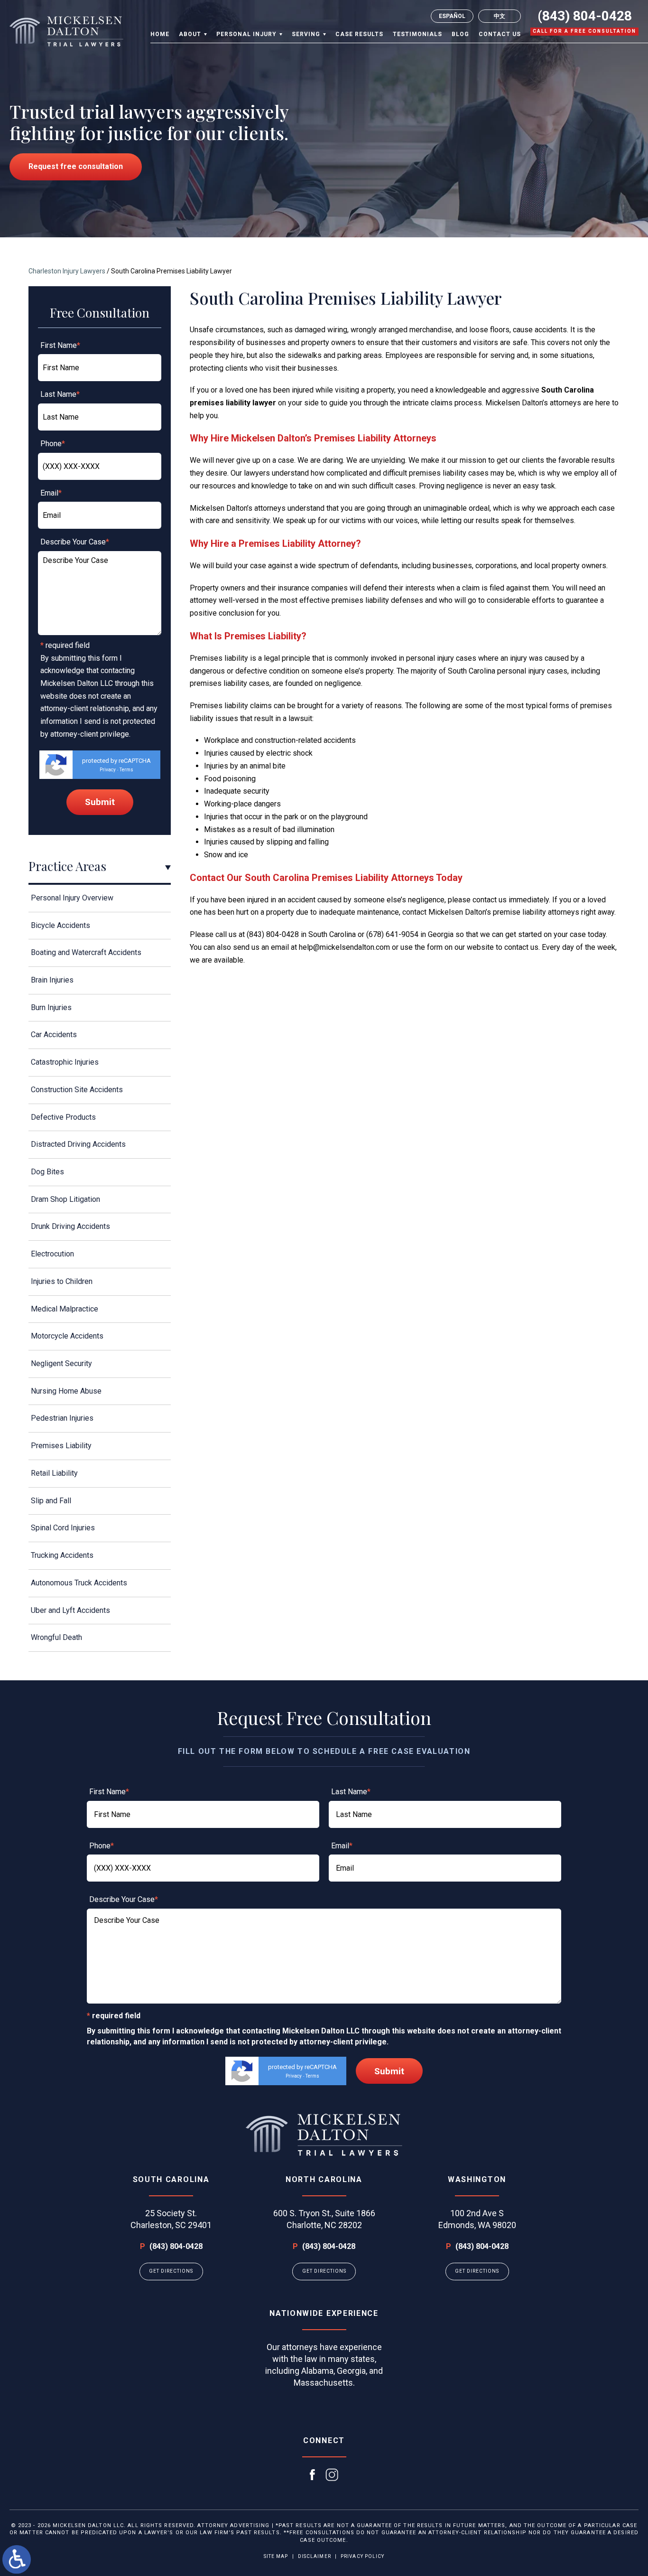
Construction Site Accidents (77, 1090)
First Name (60, 345)
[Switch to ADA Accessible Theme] (17, 2559)
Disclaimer (315, 2556)
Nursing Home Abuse (66, 1391)
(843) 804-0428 (585, 16)
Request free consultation (76, 166)
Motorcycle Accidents (67, 1336)
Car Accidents (54, 1035)
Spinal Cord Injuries (63, 1528)
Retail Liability (54, 1473)
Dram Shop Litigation (65, 1199)
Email (51, 493)
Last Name (60, 394)
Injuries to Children (62, 1281)
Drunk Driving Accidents (70, 1226)
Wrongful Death (56, 1637)
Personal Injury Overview (72, 898)
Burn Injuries (51, 1007)
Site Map (276, 2556)
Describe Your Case (75, 542)
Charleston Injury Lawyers (67, 271)
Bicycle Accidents (60, 925)
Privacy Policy (362, 2556)
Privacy (108, 770)
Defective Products (63, 1117)
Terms (126, 770)
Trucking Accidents (62, 1555)
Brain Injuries (52, 980)
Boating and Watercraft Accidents (86, 952)
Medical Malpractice (65, 1309)
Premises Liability (61, 1446)
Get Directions (171, 2271)
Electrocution (52, 1254)
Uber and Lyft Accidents (70, 1610)
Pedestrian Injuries (62, 1418)
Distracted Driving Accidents (78, 1144)
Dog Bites (47, 1172)
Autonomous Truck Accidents (79, 1583)
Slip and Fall (51, 1501)
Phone (53, 444)
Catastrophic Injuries (65, 1062)
